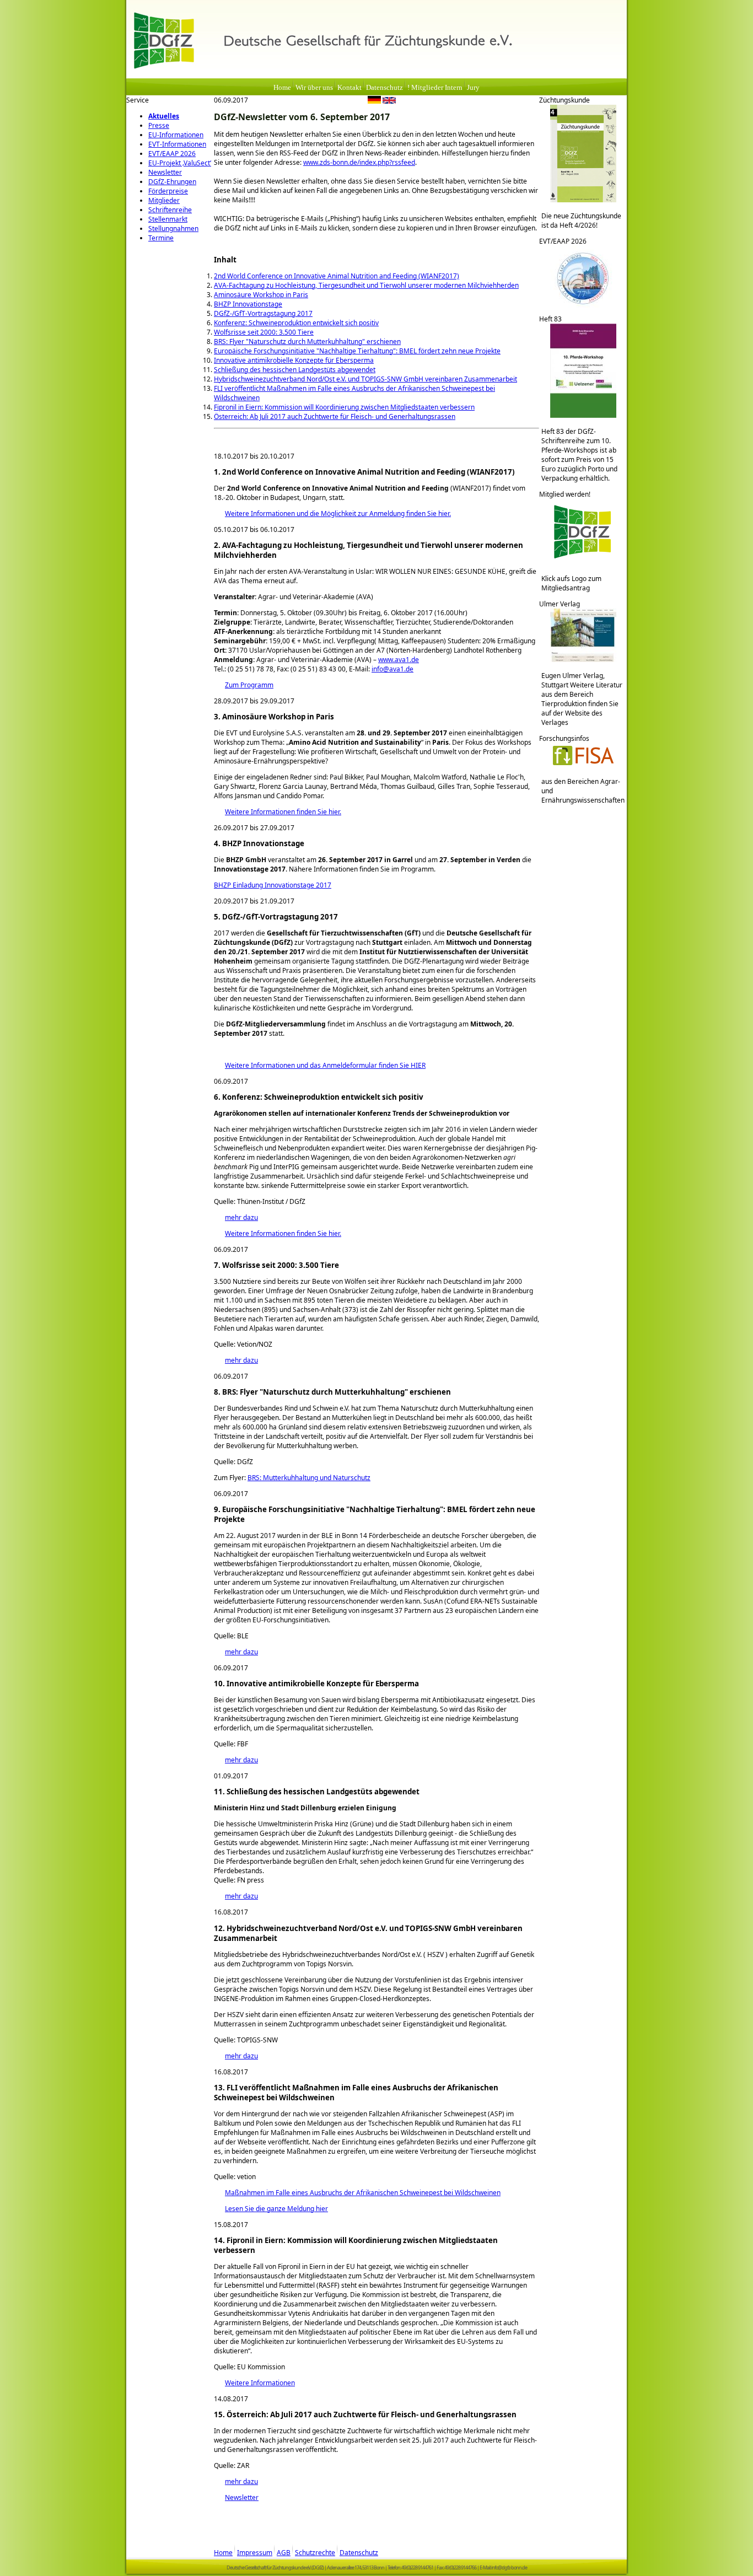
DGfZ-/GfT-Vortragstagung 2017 (263, 313)
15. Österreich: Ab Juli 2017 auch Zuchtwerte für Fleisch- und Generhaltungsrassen (365, 2414)
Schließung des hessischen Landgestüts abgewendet (295, 370)
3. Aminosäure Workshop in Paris (274, 717)
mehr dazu (236, 1217)
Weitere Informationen (254, 2383)
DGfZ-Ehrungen (172, 182)
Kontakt (349, 88)
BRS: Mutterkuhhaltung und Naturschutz (309, 1478)
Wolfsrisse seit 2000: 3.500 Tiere (264, 332)
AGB (284, 2553)
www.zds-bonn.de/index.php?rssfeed (359, 162)
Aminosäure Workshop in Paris (261, 295)
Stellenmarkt (168, 219)
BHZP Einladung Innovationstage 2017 (273, 885)
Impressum (255, 2553)
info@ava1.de (392, 669)
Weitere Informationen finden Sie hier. (278, 812)
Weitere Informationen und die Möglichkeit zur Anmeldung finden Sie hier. (332, 513)
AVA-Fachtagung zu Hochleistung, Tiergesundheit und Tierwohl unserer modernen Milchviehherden (366, 285)
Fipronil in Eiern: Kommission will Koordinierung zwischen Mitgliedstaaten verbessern (344, 407)
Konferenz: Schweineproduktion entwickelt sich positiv (296, 323)
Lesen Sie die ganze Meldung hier (271, 2209)
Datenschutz (384, 88)
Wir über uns (314, 88)
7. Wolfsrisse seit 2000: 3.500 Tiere (276, 1265)
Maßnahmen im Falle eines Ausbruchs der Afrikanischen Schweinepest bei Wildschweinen (357, 2193)
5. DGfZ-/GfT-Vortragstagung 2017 (276, 917)
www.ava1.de (399, 660)
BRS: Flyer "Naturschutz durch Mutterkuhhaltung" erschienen (307, 342)
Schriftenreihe (170, 210)
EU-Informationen (176, 135)
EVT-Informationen (177, 144)
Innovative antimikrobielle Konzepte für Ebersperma (294, 360)
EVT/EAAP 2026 (172, 154)
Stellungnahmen (173, 228)
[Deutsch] (374, 101)
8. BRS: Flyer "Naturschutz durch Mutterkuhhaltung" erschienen (332, 1392)
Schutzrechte (315, 2553)
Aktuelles (164, 116)
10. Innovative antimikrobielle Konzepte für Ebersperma (316, 1684)
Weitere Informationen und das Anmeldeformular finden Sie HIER (320, 1065)
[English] (389, 101)
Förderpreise (168, 191)
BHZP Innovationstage (248, 304)
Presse (159, 125)
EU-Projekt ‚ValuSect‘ (180, 163)
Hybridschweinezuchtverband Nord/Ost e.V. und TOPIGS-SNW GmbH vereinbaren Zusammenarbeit (365, 379)
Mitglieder (164, 200)
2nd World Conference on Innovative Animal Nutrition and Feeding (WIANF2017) (337, 276)
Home (282, 88)
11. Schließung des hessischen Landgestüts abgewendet (317, 1792)
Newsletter (165, 172)
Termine (161, 238)
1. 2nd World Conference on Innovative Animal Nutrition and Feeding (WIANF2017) (364, 472)
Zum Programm (244, 685)
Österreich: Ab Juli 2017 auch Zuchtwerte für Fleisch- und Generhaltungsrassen (335, 416)
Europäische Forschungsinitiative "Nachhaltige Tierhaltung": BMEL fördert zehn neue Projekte (357, 351)
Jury (473, 88)
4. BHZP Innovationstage (259, 843)
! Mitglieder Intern (435, 88)
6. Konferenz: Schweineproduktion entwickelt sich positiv (319, 1097)
